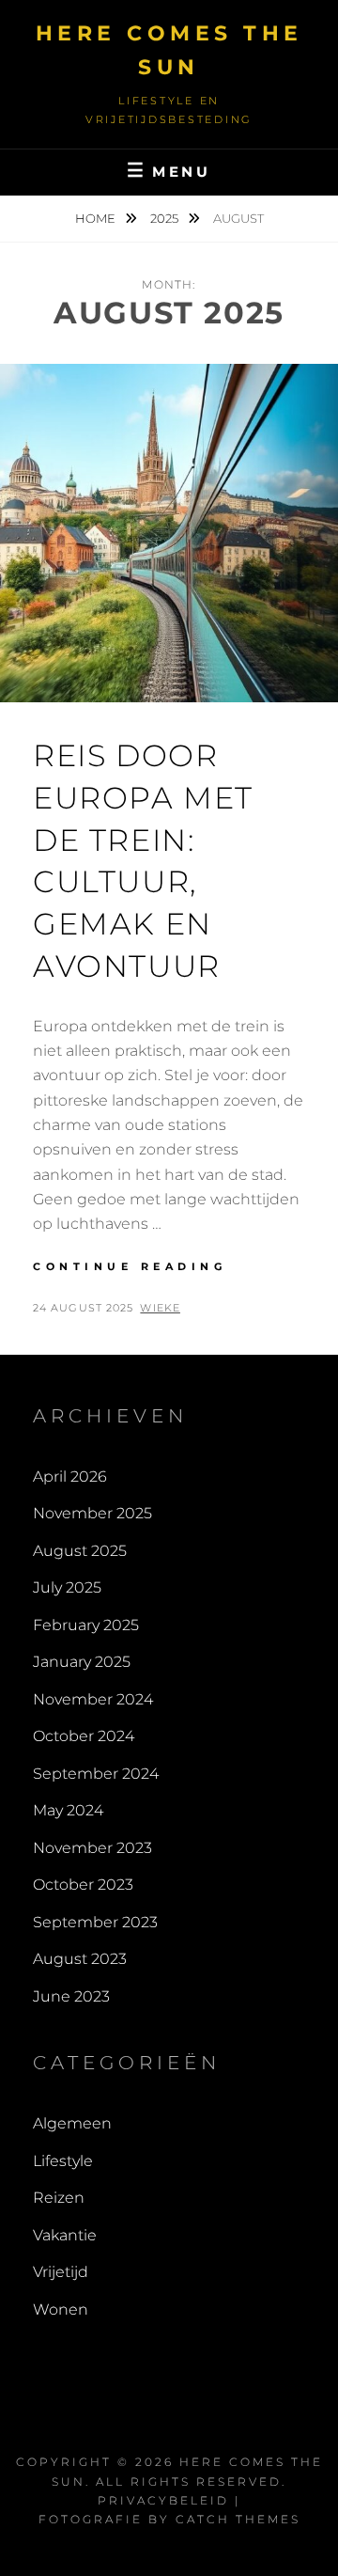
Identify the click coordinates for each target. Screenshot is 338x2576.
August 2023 (80, 1959)
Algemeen (72, 2123)
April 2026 (70, 1476)
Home (97, 218)
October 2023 (83, 1885)
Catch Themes (238, 2519)
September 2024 (96, 1774)
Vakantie (65, 2235)
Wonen (61, 2309)
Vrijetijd (61, 2272)
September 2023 (95, 1922)
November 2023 (92, 1848)
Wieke (160, 1308)
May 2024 (68, 1810)
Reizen (59, 2198)
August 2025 (80, 1551)
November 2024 (93, 1699)
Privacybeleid (163, 2500)
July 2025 (67, 1587)
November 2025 (92, 1513)
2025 (166, 218)
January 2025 (82, 1662)
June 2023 (71, 1996)
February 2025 (86, 1625)
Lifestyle (63, 2161)
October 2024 (84, 1736)
